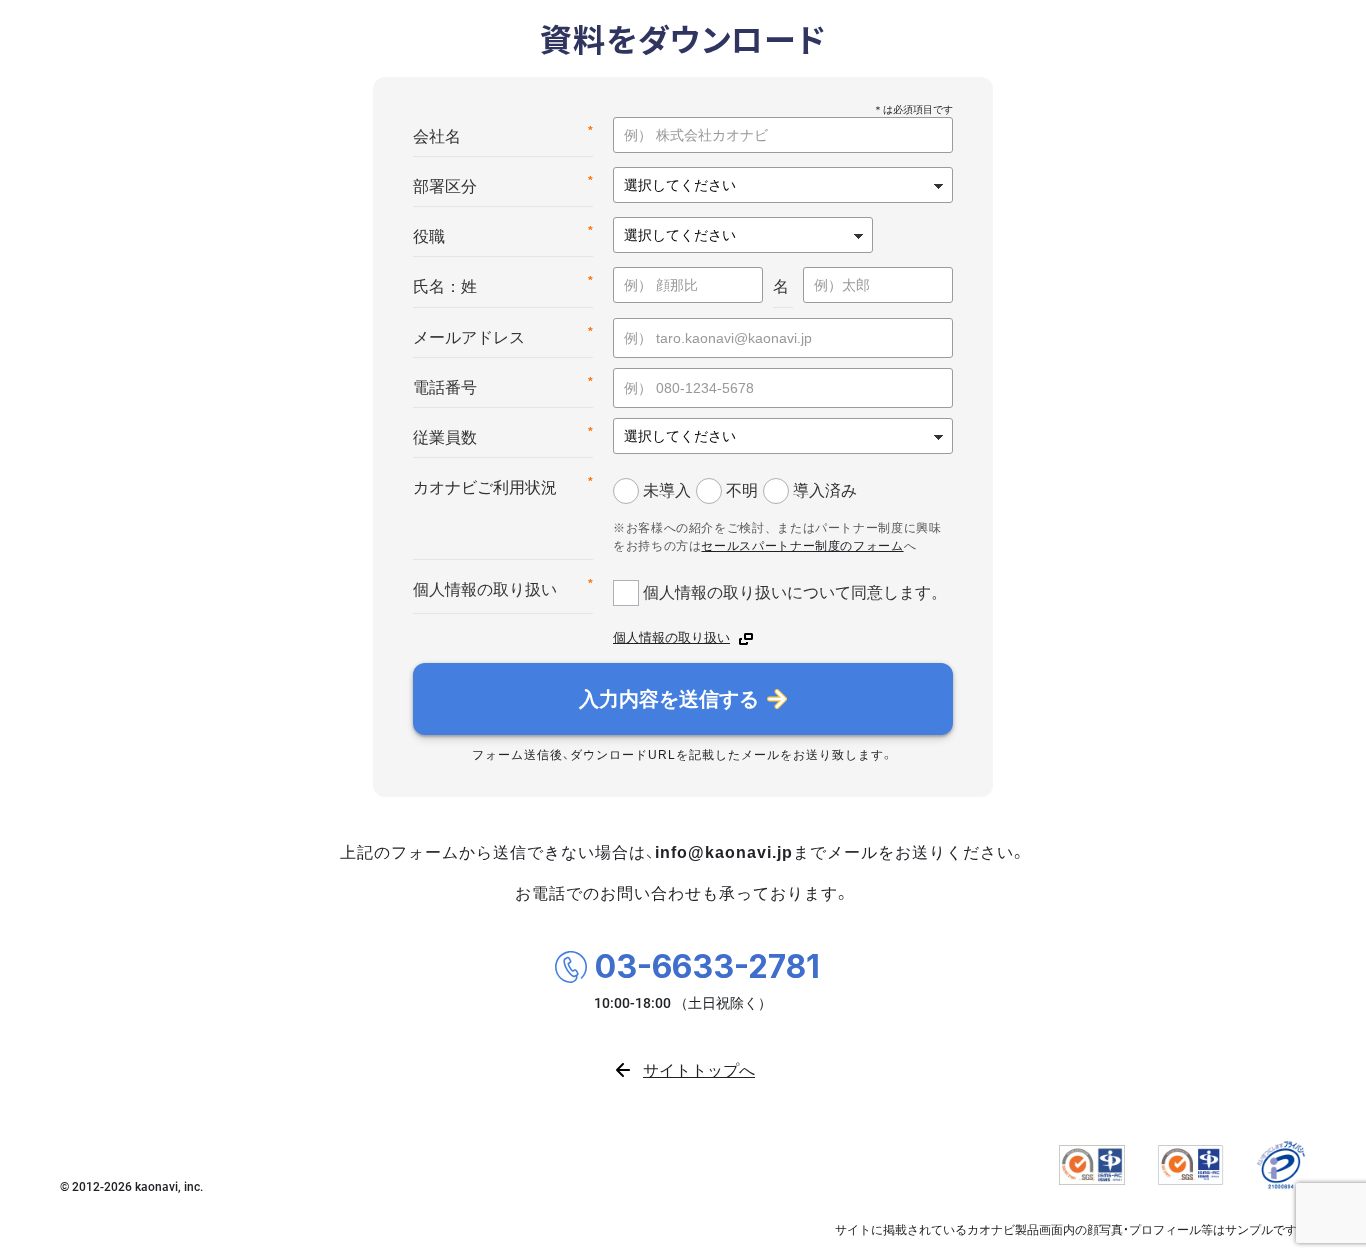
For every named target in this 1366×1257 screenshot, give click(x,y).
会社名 (503, 134)
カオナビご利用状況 (503, 485)
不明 (742, 490)
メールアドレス (503, 335)
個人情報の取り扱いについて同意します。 (795, 592)
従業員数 (503, 435)
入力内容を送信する (669, 699)
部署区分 (503, 184)
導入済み (825, 490)
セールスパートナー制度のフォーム (802, 546)
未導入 (667, 490)
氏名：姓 (503, 284)
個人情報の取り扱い (503, 587)
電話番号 (503, 385)
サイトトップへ (699, 1069)
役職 (503, 234)
